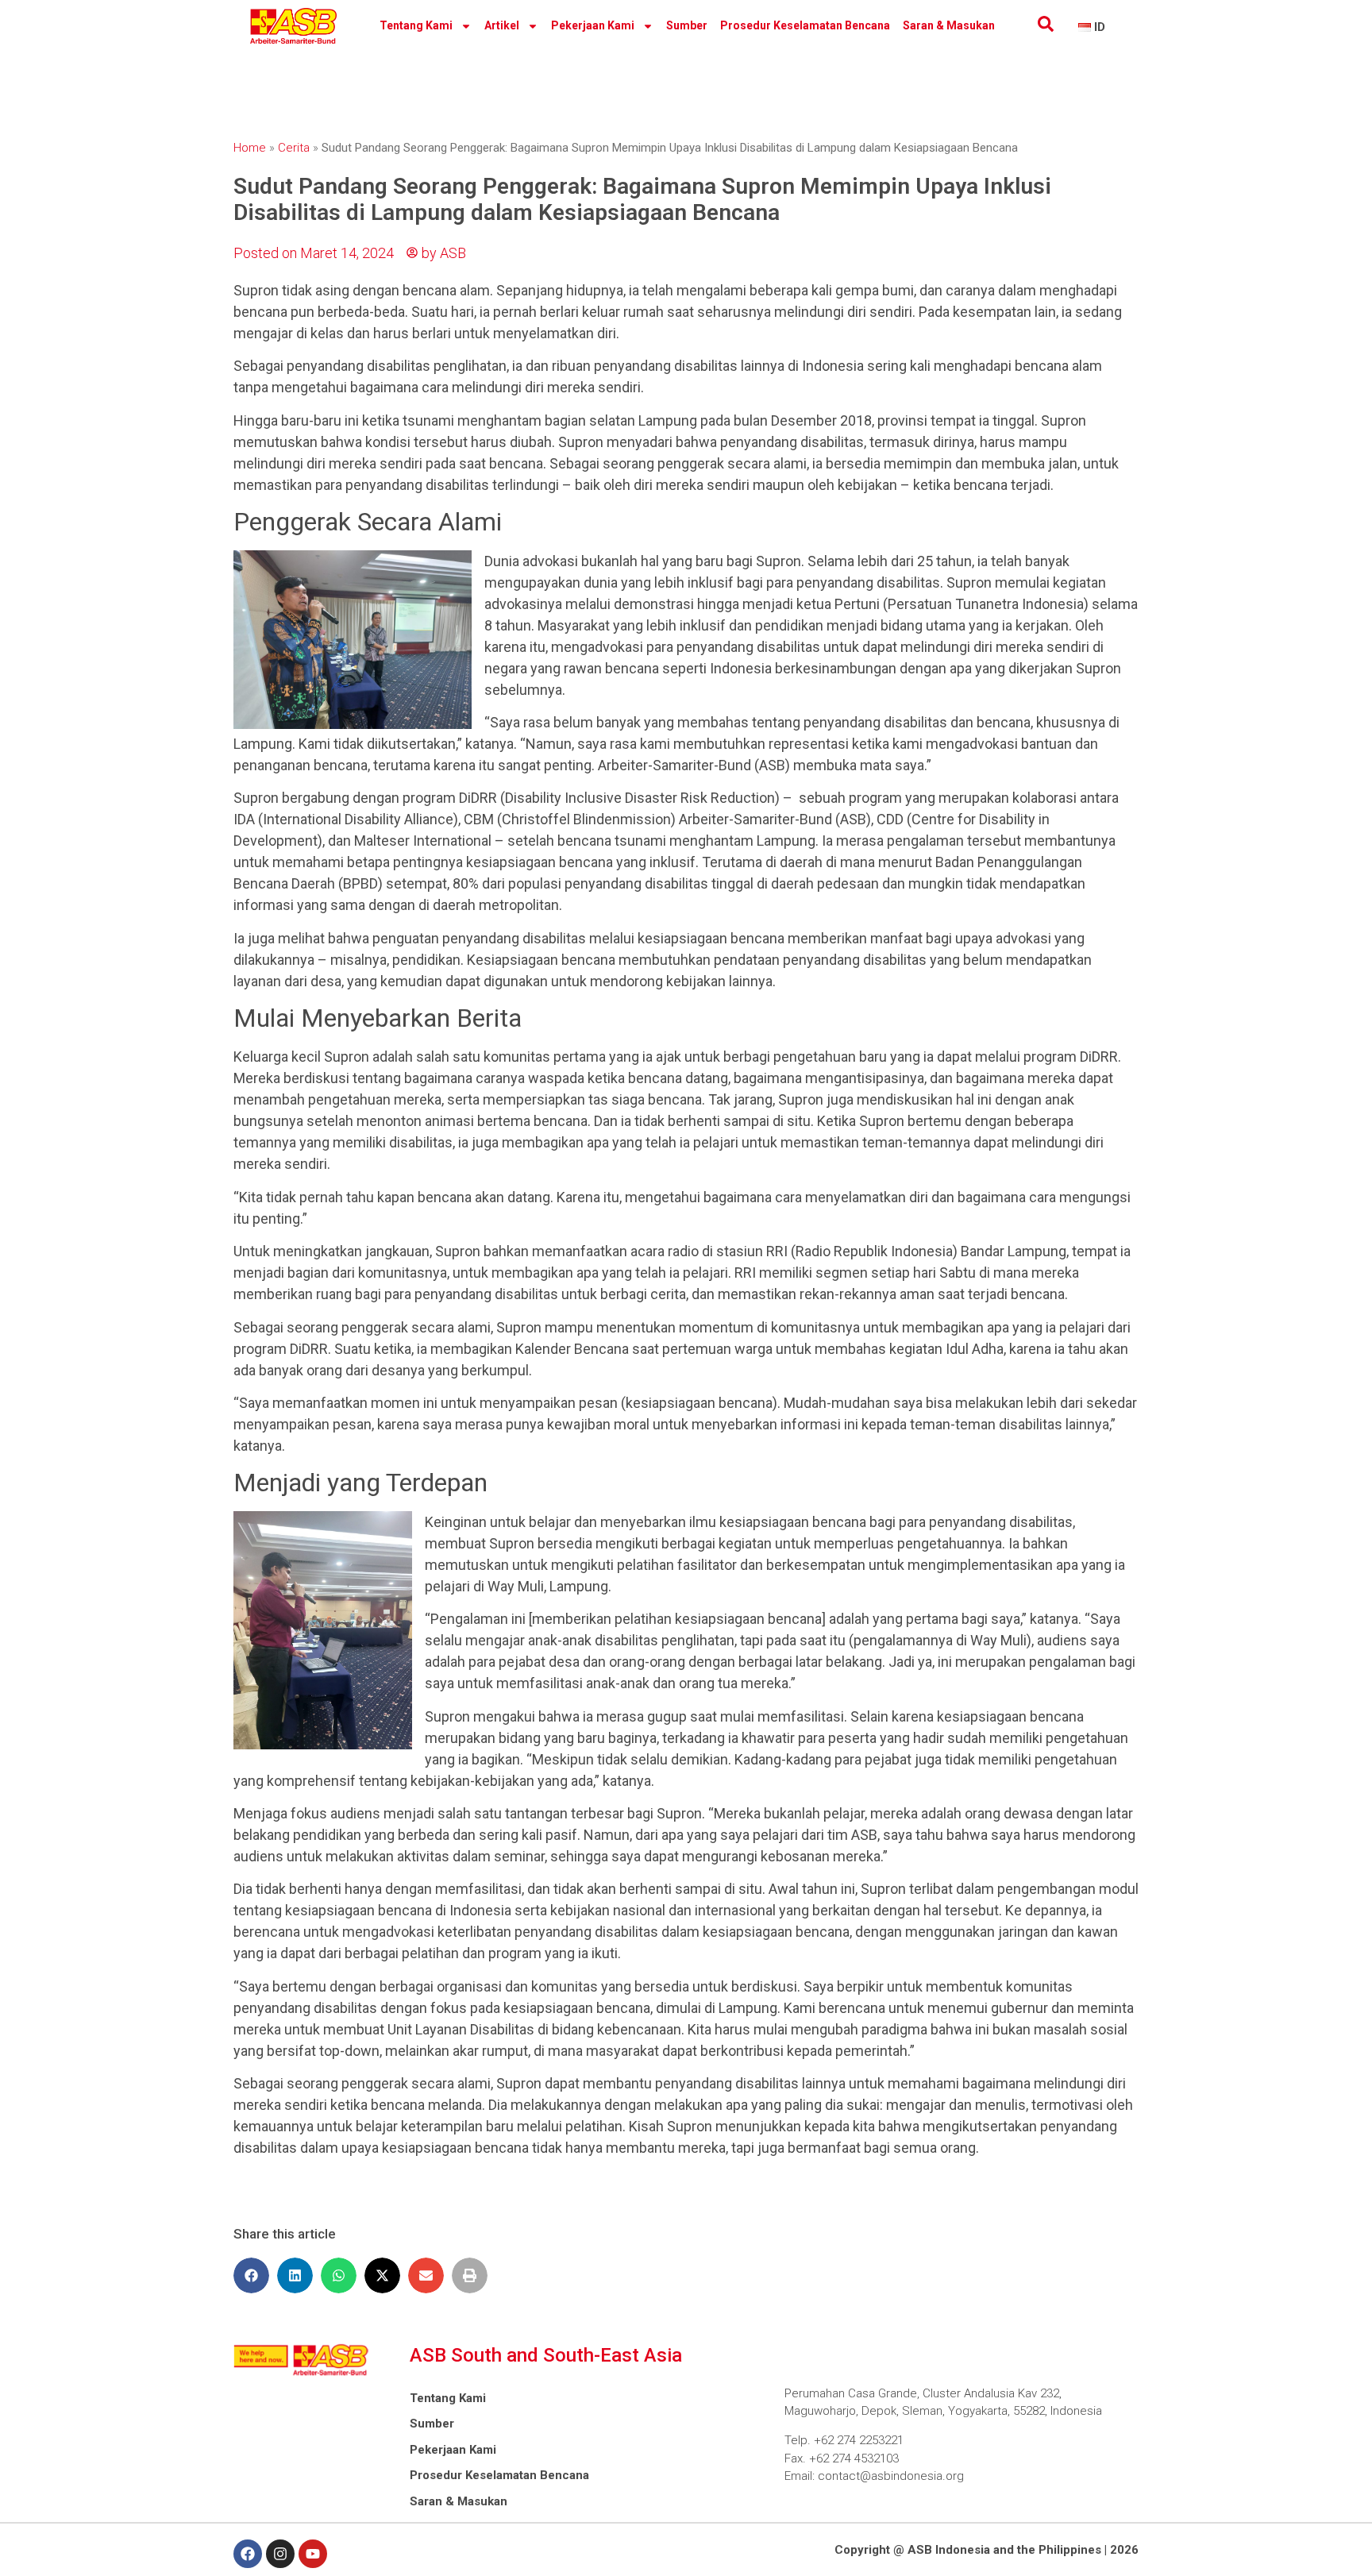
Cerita (294, 148)
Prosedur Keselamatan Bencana (805, 25)
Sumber (687, 25)
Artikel (502, 25)
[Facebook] (248, 2554)
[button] (251, 2275)
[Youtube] (313, 2554)
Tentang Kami (416, 25)
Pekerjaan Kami (593, 25)
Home (250, 148)
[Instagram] (280, 2554)
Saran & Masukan (949, 25)
